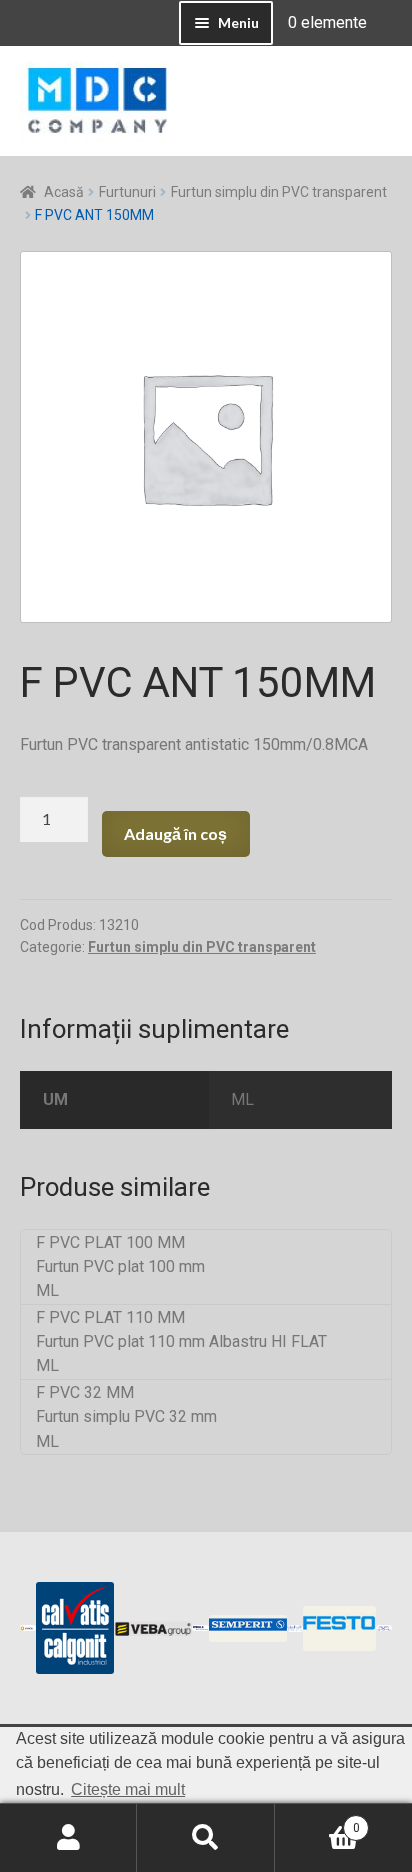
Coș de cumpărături (317, 1821)
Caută (205, 1838)
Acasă (64, 192)
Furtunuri (127, 192)
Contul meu (68, 1838)
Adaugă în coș (175, 833)
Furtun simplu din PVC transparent (279, 192)
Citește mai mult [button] (128, 1789)
